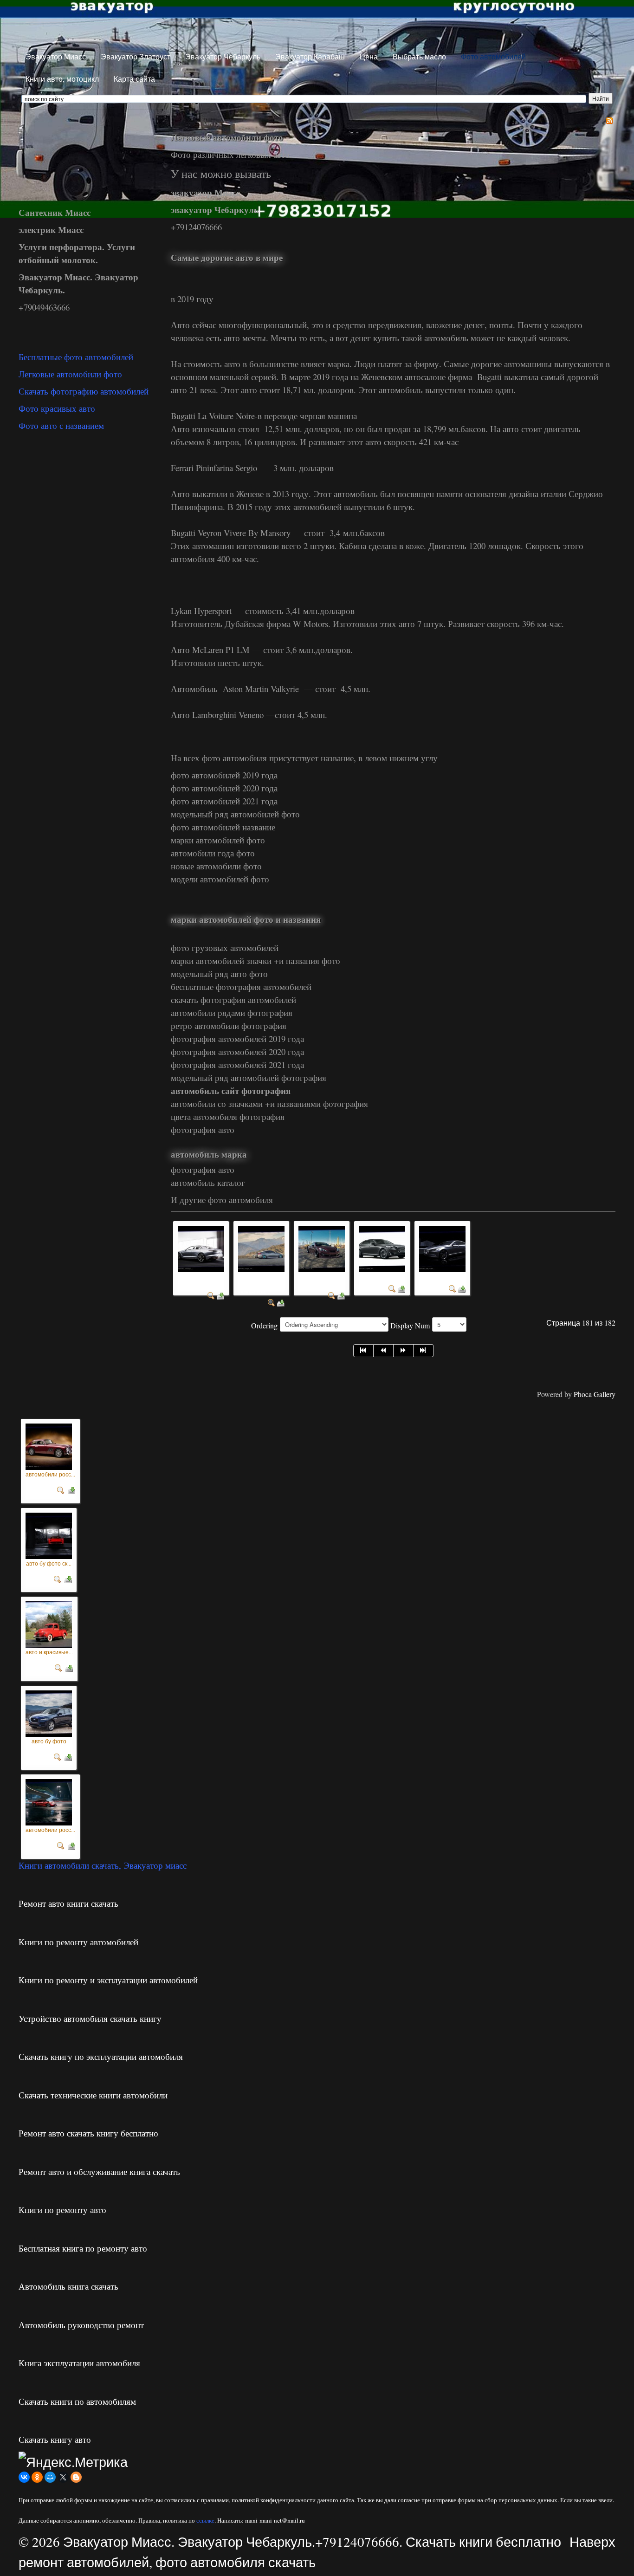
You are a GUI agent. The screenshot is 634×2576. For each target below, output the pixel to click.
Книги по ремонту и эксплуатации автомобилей (108, 1980)
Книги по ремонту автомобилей (78, 1942)
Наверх (592, 2541)
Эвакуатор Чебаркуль (223, 56)
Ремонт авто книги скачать (68, 1903)
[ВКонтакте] (24, 2477)
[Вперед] (404, 1351)
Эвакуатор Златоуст (136, 56)
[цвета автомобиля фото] (322, 1248)
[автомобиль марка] (382, 1248)
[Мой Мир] (50, 2477)
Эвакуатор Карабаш (310, 56)
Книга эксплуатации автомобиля (79, 2363)
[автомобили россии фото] (49, 1445)
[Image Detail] (61, 1488)
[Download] (220, 1295)
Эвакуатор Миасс (56, 56)
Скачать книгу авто (55, 2439)
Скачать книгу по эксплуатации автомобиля (101, 2056)
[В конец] (424, 1351)
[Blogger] (76, 2477)
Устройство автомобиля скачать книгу (90, 2018)
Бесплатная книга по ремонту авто (83, 2248)
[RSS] (609, 120)
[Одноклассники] (37, 2477)
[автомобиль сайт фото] (201, 1248)
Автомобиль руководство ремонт (81, 2325)
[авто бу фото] (49, 1711)
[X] (63, 2477)
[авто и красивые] (49, 1622)
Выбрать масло (419, 56)
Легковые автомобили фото (70, 374)
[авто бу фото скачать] (49, 1533)
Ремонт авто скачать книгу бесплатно (88, 2133)
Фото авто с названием (61, 425)
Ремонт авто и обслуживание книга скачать (99, 2171)
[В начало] (363, 1351)
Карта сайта (134, 79)
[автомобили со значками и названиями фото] (261, 1248)
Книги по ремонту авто (62, 2210)
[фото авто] (442, 1248)
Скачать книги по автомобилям (77, 2401)
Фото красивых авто (57, 408)
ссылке (205, 2520)
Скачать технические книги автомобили (93, 2095)
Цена (369, 56)
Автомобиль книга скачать (68, 2286)
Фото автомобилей (493, 56)
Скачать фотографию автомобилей (84, 391)
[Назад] (384, 1351)
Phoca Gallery (595, 1394)
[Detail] (211, 1295)
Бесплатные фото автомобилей (76, 357)
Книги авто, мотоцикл (62, 79)
